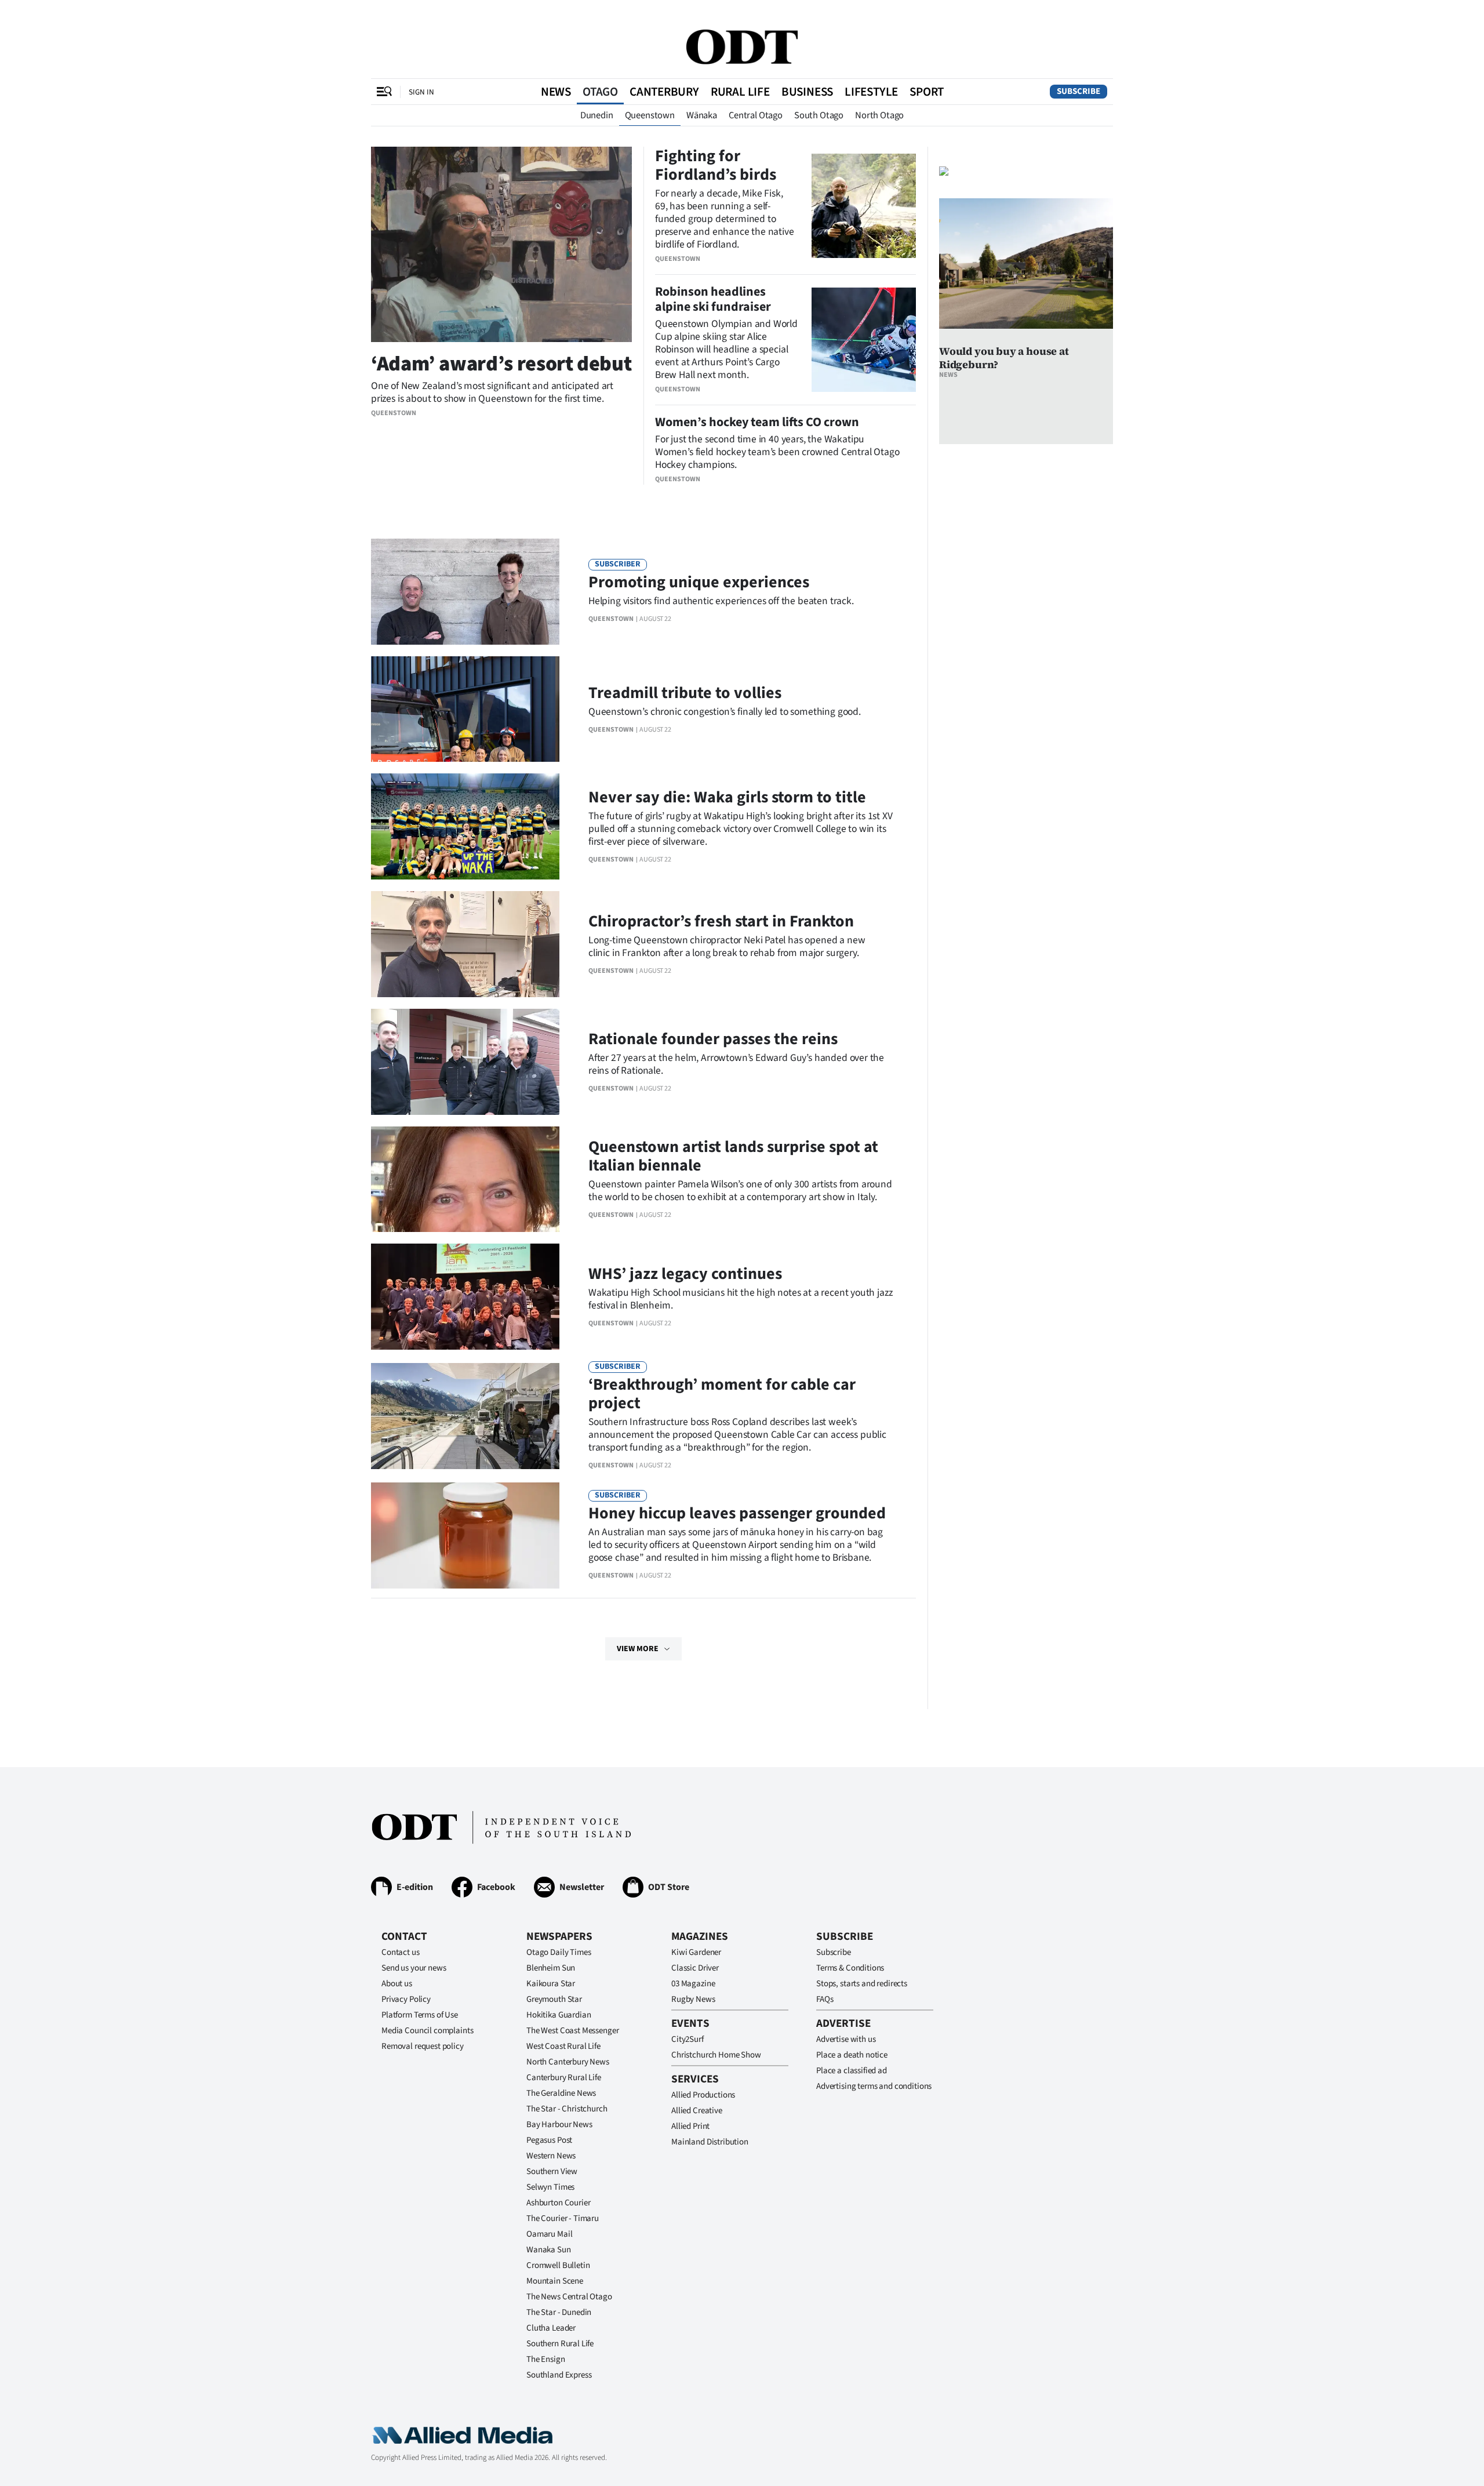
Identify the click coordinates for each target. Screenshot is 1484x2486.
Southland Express (559, 2375)
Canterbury (664, 92)
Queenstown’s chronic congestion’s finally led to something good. (725, 712)
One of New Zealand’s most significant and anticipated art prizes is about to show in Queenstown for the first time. (492, 392)
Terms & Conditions (850, 1968)
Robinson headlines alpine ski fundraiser (713, 299)
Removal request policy (423, 2046)
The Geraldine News (561, 2093)
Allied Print (690, 2126)
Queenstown (650, 115)
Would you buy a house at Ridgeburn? (1004, 358)
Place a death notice (852, 2055)
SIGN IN (421, 92)
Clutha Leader (551, 2328)
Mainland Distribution (710, 2142)
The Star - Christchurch (567, 2109)
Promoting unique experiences (699, 582)
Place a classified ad (852, 2071)
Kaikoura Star (551, 1984)
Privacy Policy (406, 1999)
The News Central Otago (569, 2297)
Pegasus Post (549, 2140)
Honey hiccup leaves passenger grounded (737, 1513)
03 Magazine (693, 1984)
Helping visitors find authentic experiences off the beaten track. (721, 601)
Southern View (552, 2171)
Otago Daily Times (559, 1952)
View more (638, 1649)
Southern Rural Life (560, 2344)
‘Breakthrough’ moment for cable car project (722, 1394)
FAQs (825, 1999)
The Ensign (546, 2359)
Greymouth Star (554, 1999)
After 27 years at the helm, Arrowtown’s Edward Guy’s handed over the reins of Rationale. (736, 1064)
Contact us (401, 1952)
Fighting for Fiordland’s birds (716, 165)
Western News (551, 2156)
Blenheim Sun (551, 1968)
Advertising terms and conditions (874, 2086)
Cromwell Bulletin (558, 2265)
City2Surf (688, 2039)
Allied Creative (697, 2111)
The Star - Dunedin (559, 2312)
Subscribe (1079, 91)
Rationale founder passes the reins (713, 1039)
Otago (600, 92)
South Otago (819, 115)
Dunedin (597, 115)
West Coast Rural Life (563, 2046)
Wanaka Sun (549, 2250)
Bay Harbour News (559, 2125)
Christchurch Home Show (716, 2055)
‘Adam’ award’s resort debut (501, 364)
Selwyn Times (550, 2187)
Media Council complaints (427, 2031)
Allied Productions (703, 2095)
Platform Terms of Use (420, 2015)
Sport (927, 92)
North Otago (879, 115)
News (556, 92)
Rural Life (740, 92)
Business (807, 92)
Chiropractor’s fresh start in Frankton (721, 921)
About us (397, 1984)
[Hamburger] (384, 92)
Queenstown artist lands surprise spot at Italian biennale (733, 1156)
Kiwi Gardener (696, 1952)
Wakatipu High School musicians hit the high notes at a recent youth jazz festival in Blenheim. (740, 1299)
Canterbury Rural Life (564, 2078)
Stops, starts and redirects (862, 1984)
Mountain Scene (555, 2281)
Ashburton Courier (558, 2203)
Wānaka (702, 115)
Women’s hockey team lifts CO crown (757, 422)
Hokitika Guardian (559, 2015)
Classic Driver (695, 1968)
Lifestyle (871, 92)
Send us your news (414, 1968)
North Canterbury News (568, 2062)
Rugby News (693, 1999)
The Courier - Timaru (563, 2218)
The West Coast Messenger (572, 2031)
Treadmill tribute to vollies (685, 693)
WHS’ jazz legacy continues (685, 1274)
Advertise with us (846, 2039)
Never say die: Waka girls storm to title (727, 797)
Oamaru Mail (549, 2234)
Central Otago (756, 115)
